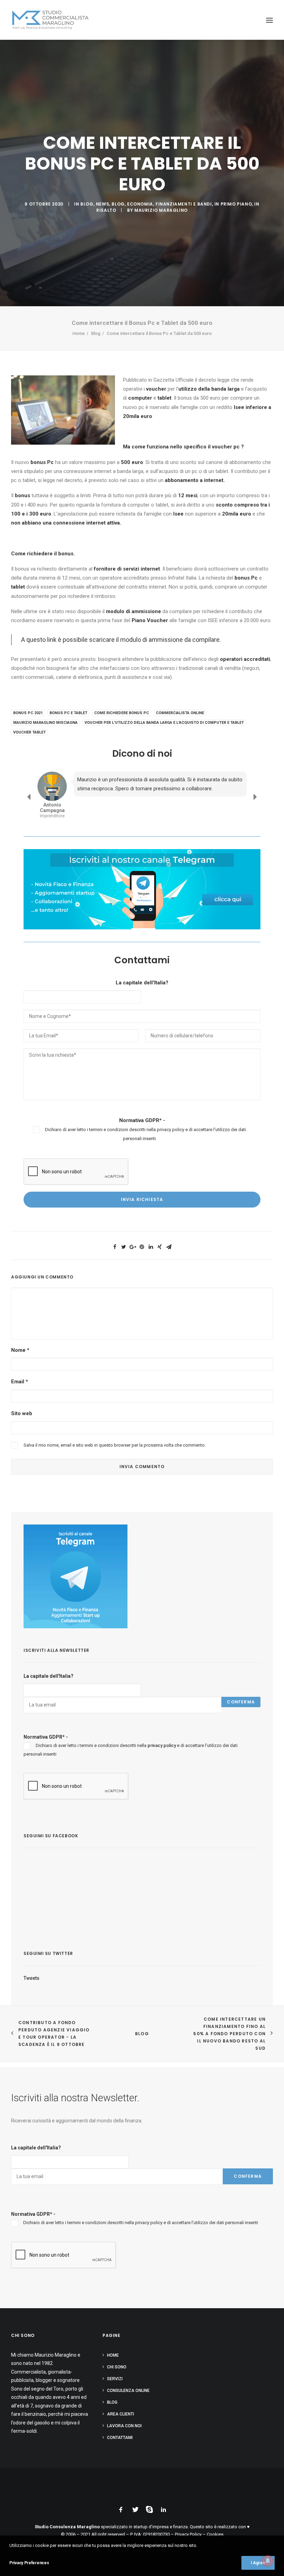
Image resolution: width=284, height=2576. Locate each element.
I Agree (258, 2563)
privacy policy (171, 1130)
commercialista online (180, 713)
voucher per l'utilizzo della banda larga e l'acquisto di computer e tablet (164, 723)
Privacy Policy (188, 2534)
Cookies (215, 2534)
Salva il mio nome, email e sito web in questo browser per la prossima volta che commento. (115, 1445)
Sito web (22, 1413)
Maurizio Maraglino (161, 210)
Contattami (120, 2438)
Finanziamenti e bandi (184, 204)
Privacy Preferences (29, 2563)
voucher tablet (29, 732)
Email (20, 1382)
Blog (87, 204)
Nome (20, 1350)
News (103, 204)
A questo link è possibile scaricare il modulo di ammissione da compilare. (122, 640)
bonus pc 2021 (28, 713)
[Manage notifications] (268, 2561)
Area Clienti (121, 2414)
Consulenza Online (128, 2391)
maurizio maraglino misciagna (45, 723)
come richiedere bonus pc (122, 713)
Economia (140, 204)
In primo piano (233, 204)
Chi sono (117, 2367)
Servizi (115, 2379)
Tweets (32, 1978)
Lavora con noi (124, 2426)
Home (79, 333)
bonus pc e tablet (68, 713)
